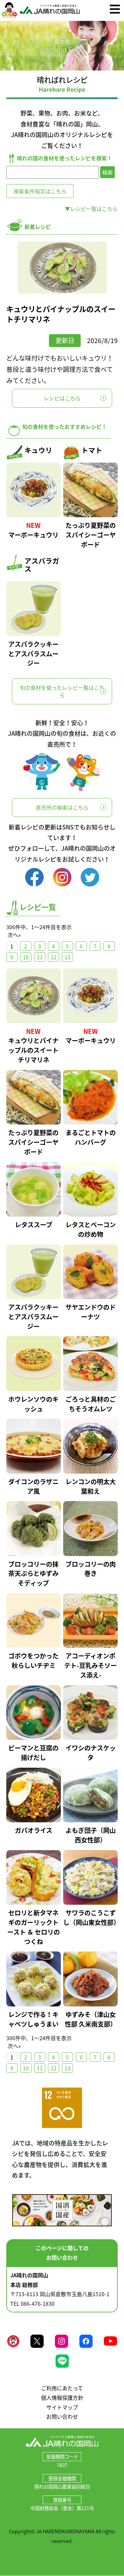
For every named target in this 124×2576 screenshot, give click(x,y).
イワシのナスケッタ (91, 1753)
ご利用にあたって (62, 2388)
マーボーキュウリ (33, 535)
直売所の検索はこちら (62, 807)
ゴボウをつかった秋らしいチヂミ (33, 1661)
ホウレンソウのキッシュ (33, 1404)
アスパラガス (42, 565)
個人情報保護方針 (62, 2398)
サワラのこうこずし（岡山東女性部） (91, 1918)
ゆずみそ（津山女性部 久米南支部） (91, 2019)
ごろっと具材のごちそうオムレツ (91, 1404)
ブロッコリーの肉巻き (91, 1569)
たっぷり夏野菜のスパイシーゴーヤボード (91, 535)
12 (54, 957)
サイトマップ (62, 2407)
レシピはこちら (62, 398)
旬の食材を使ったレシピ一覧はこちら (62, 691)
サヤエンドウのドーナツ (91, 1312)
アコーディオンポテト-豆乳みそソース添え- (90, 1665)
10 (26, 957)
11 (40, 957)
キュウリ (38, 450)
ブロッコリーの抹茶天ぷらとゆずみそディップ (33, 1574)
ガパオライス (34, 1830)
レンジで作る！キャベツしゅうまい (33, 2019)
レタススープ (34, 1225)
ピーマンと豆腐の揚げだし (33, 1753)
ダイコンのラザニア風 (33, 1486)
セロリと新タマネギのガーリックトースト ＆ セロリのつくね (34, 1927)
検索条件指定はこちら (40, 191)
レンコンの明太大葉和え (91, 1486)
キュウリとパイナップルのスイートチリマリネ (61, 314)
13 (67, 957)
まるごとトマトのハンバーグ (91, 1137)
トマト (92, 450)
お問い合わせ (62, 2416)
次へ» (14, 935)
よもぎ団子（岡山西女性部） (91, 1835)
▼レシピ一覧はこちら (91, 209)
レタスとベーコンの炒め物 (91, 1229)
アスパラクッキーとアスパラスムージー (33, 654)
